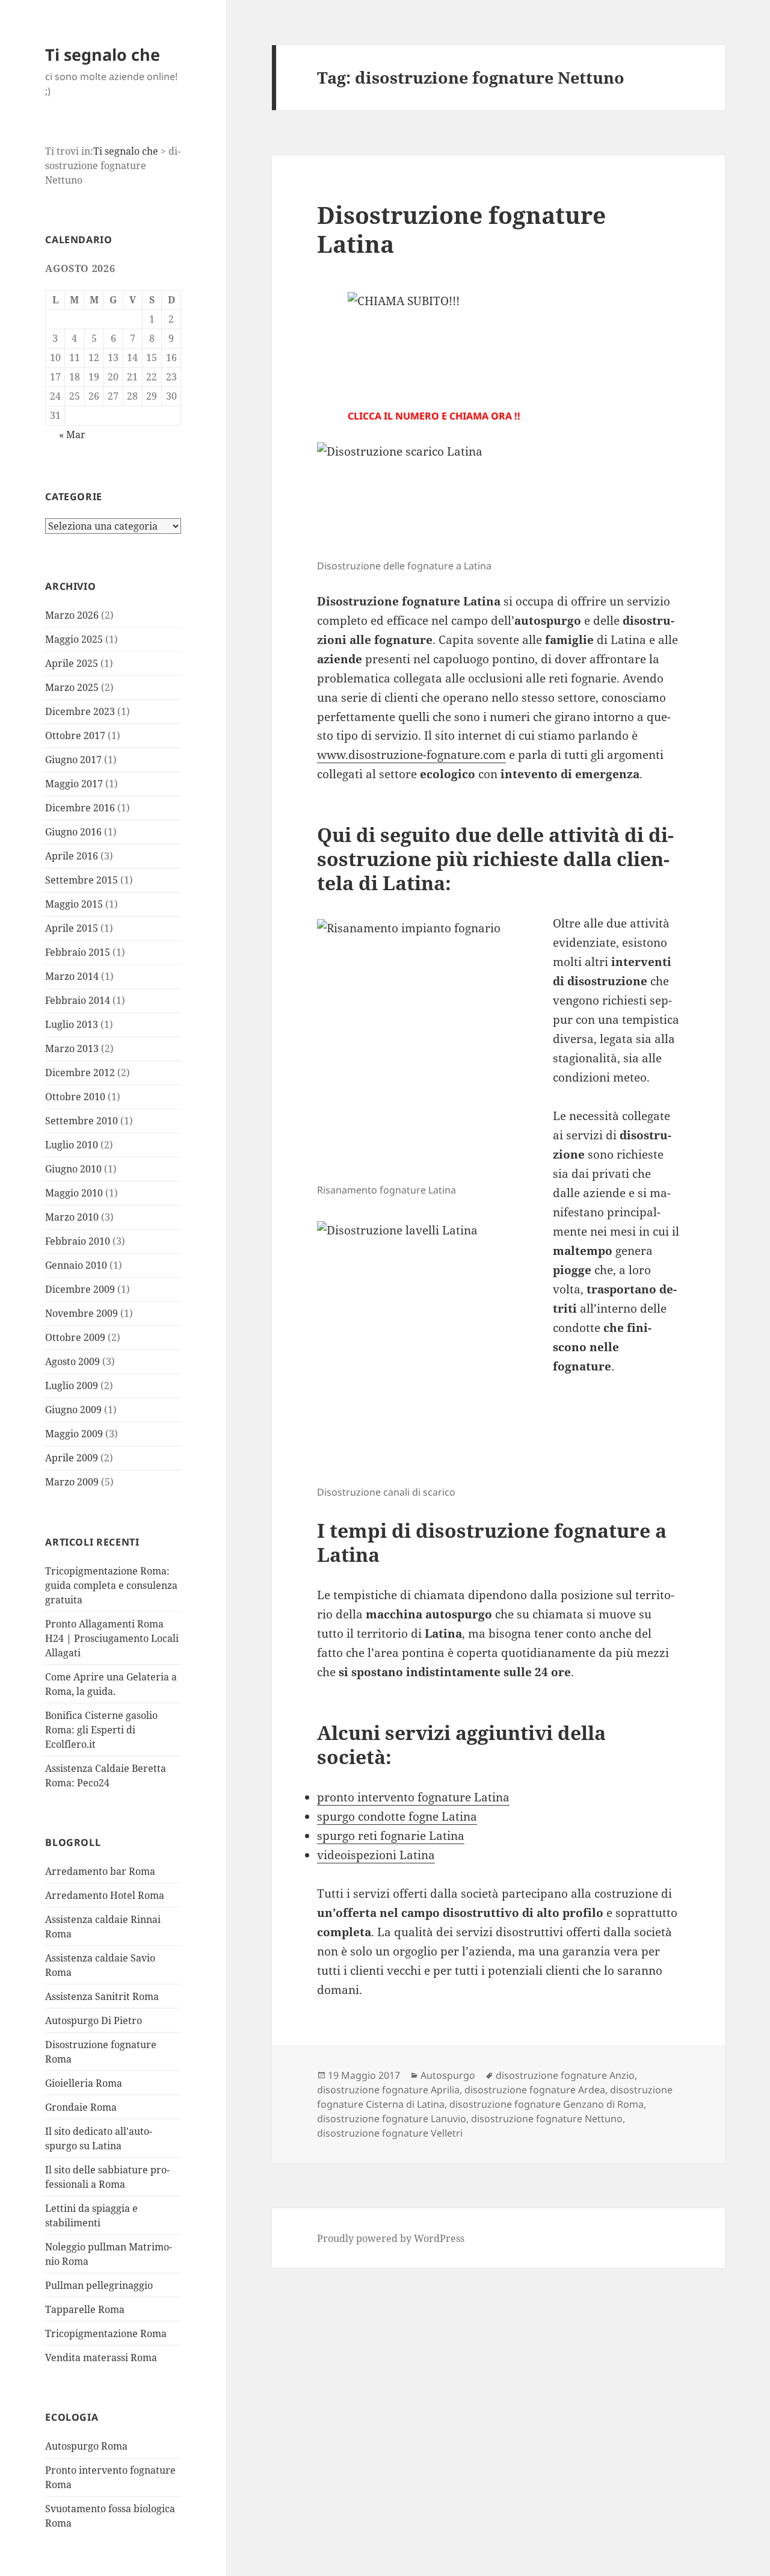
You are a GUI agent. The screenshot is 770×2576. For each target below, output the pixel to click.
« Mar (72, 435)
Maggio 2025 (74, 639)
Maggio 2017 (74, 784)
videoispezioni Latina (376, 1855)
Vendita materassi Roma (101, 2358)
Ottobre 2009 (75, 1337)
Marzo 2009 (72, 1482)
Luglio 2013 (72, 1024)
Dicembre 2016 (80, 808)
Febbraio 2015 (78, 952)
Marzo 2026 (72, 615)
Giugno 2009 (73, 1410)
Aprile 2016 (72, 856)
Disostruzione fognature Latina (461, 229)
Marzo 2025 (72, 687)
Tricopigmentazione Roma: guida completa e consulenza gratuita (111, 1585)
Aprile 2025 (72, 663)
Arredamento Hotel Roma (105, 1895)
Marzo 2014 (72, 976)
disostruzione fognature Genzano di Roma (547, 2104)
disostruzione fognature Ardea (535, 2090)
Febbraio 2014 (78, 1000)
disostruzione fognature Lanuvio (392, 2119)
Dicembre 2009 (80, 1289)
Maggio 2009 (74, 1434)
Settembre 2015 (82, 880)
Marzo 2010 (72, 1217)
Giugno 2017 (73, 760)
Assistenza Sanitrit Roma (102, 1996)
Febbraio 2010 (78, 1241)
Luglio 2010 (72, 1145)
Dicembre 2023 (80, 711)
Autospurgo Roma (86, 2446)
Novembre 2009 (82, 1313)
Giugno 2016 (73, 832)
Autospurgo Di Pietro (94, 2020)
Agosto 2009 (72, 1361)
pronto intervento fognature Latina (413, 1797)
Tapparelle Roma (85, 2309)
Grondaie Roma (81, 2107)
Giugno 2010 (73, 1169)
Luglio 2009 (72, 1386)
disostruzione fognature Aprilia (388, 2090)
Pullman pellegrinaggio (99, 2285)
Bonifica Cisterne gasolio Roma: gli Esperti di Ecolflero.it (101, 1730)
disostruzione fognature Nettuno (547, 2119)
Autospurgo (448, 2075)
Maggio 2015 (74, 904)
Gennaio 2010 (76, 1265)
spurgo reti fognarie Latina (391, 1836)
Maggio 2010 (74, 1193)
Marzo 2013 (72, 1048)
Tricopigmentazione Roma (106, 2333)
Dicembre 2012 (80, 1073)
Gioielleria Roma (84, 2083)
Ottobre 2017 (75, 735)
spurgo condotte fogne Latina (397, 1816)
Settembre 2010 (82, 1121)
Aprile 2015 (72, 928)
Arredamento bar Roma (100, 1871)
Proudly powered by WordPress (391, 2238)
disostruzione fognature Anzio (565, 2075)
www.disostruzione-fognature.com (411, 755)
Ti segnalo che (103, 54)
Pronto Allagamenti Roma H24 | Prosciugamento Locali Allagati (112, 1638)
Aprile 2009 (72, 1458)
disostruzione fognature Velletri (390, 2133)
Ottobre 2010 (75, 1097)
